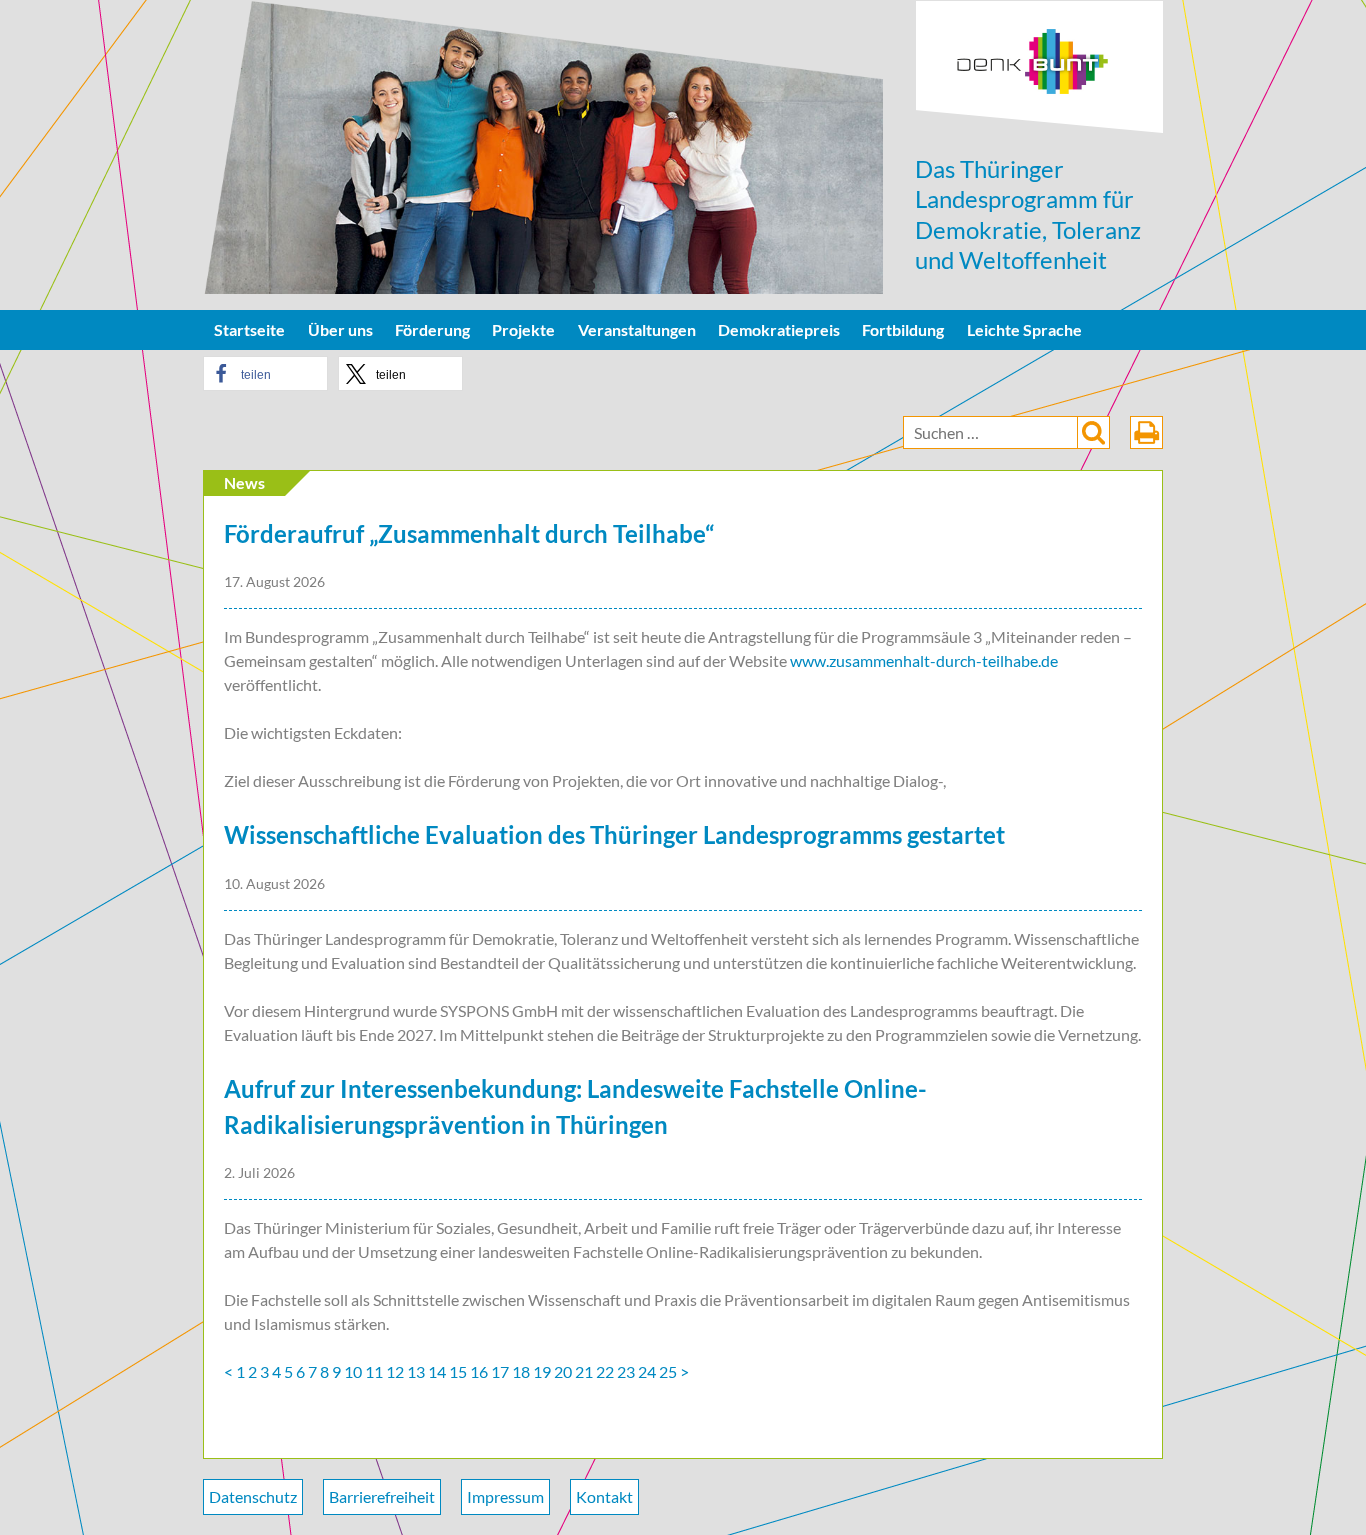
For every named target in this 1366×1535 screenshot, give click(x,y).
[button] (265, 373)
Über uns (340, 329)
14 (437, 1371)
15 (458, 1371)
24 (647, 1371)
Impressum (505, 1496)
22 (605, 1371)
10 (353, 1371)
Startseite (249, 329)
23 (626, 1371)
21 (584, 1371)
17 (500, 1371)
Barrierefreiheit (382, 1496)
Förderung (432, 329)
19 (542, 1371)
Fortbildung (903, 329)
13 (416, 1371)
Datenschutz (253, 1496)
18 (521, 1371)
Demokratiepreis (779, 329)
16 (479, 1371)
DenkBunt (1039, 67)
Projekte (523, 329)
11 (374, 1371)
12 (395, 1371)
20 (563, 1371)
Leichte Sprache (1024, 329)
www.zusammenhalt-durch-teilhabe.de (924, 660)
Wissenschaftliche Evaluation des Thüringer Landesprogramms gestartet (614, 834)
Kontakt (604, 1496)
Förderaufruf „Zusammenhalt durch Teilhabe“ (469, 533)
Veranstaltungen (637, 329)
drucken (1146, 432)
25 (668, 1371)
